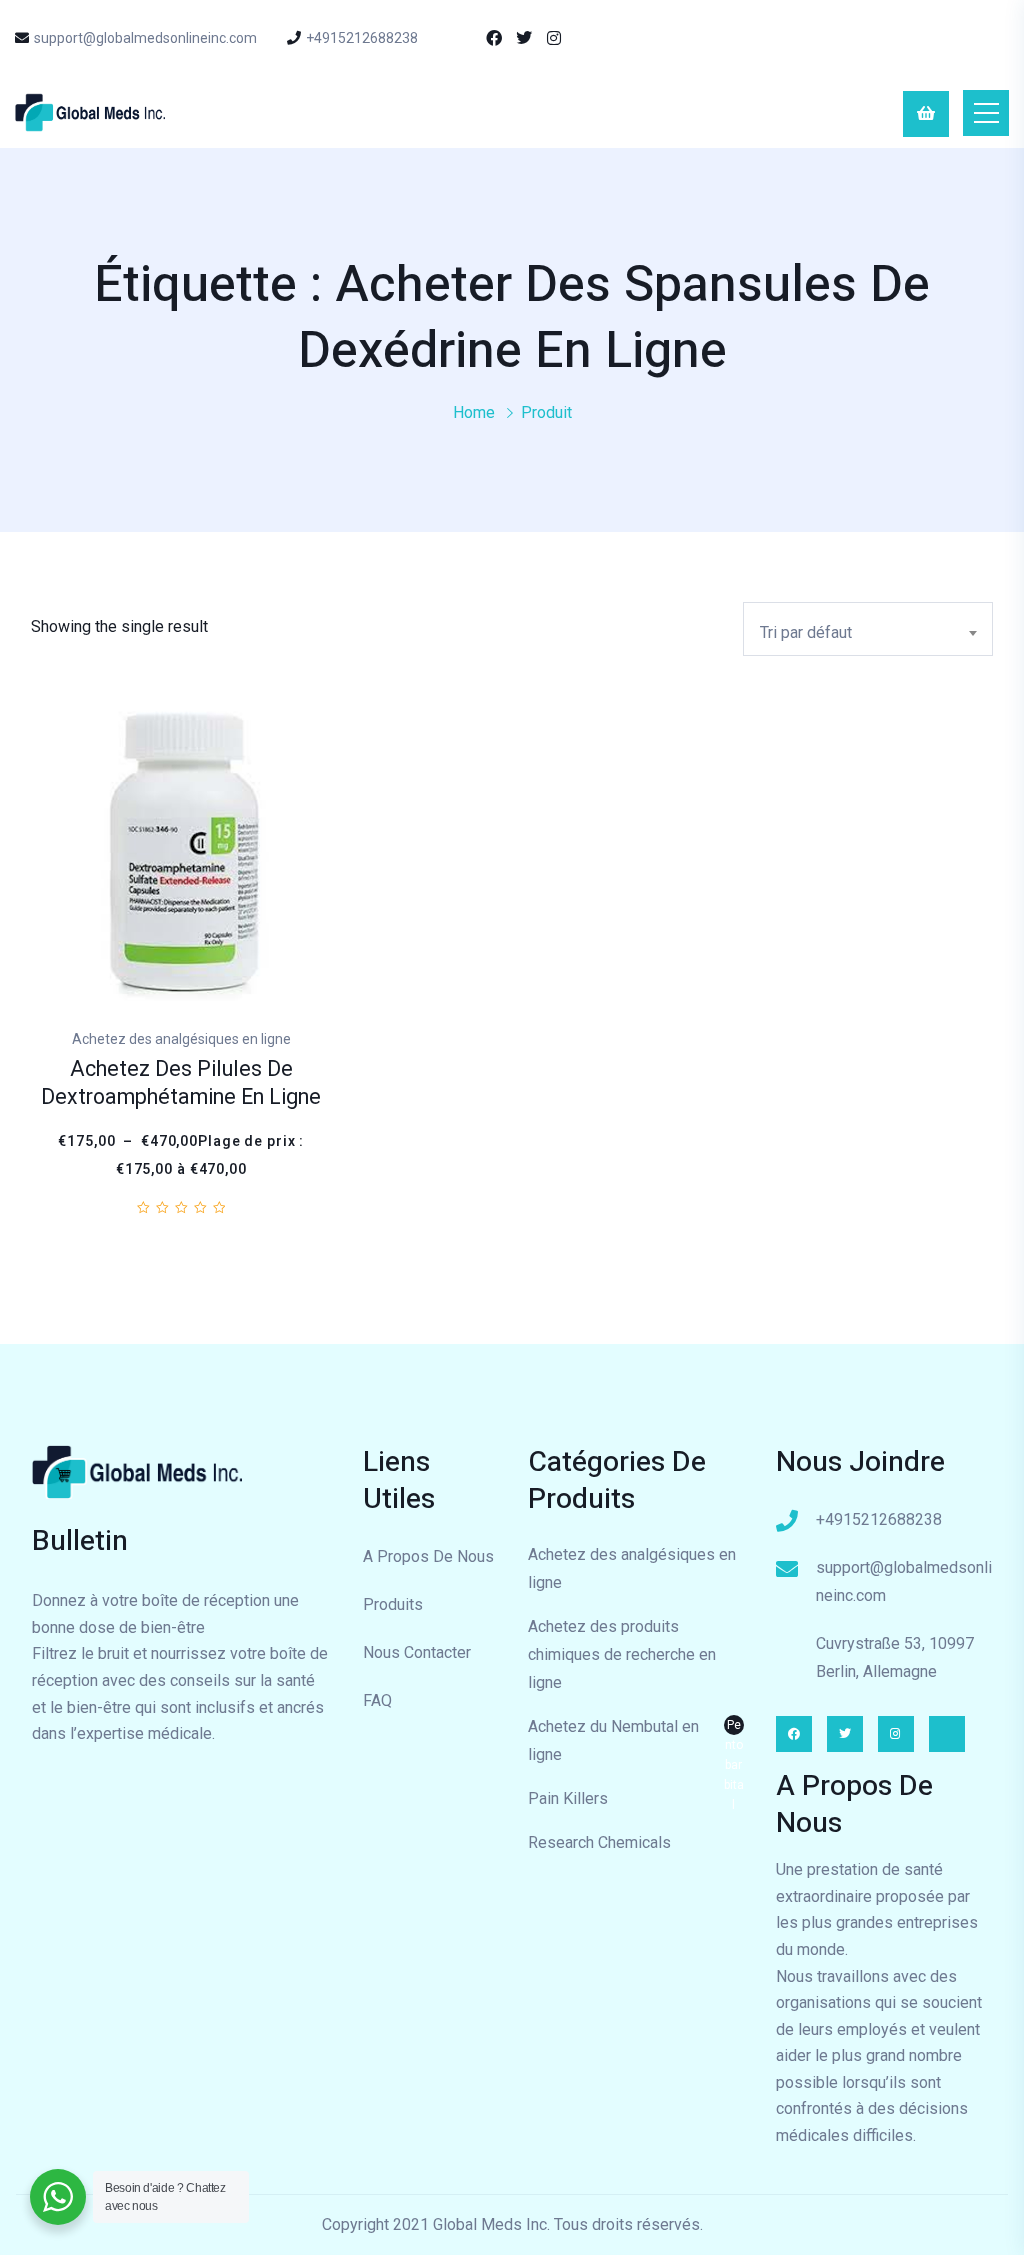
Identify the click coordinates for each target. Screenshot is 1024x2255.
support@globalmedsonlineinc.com (145, 38)
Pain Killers (568, 1798)
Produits (393, 1604)
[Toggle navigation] (986, 113)
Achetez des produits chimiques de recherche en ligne (622, 1654)
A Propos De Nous (428, 1556)
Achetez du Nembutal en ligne (636, 1743)
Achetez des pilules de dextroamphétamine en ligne (181, 1083)
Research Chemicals (599, 1842)
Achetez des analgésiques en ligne (632, 1568)
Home (474, 412)
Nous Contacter (417, 1652)
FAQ (377, 1700)
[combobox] (868, 629)
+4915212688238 (362, 38)
